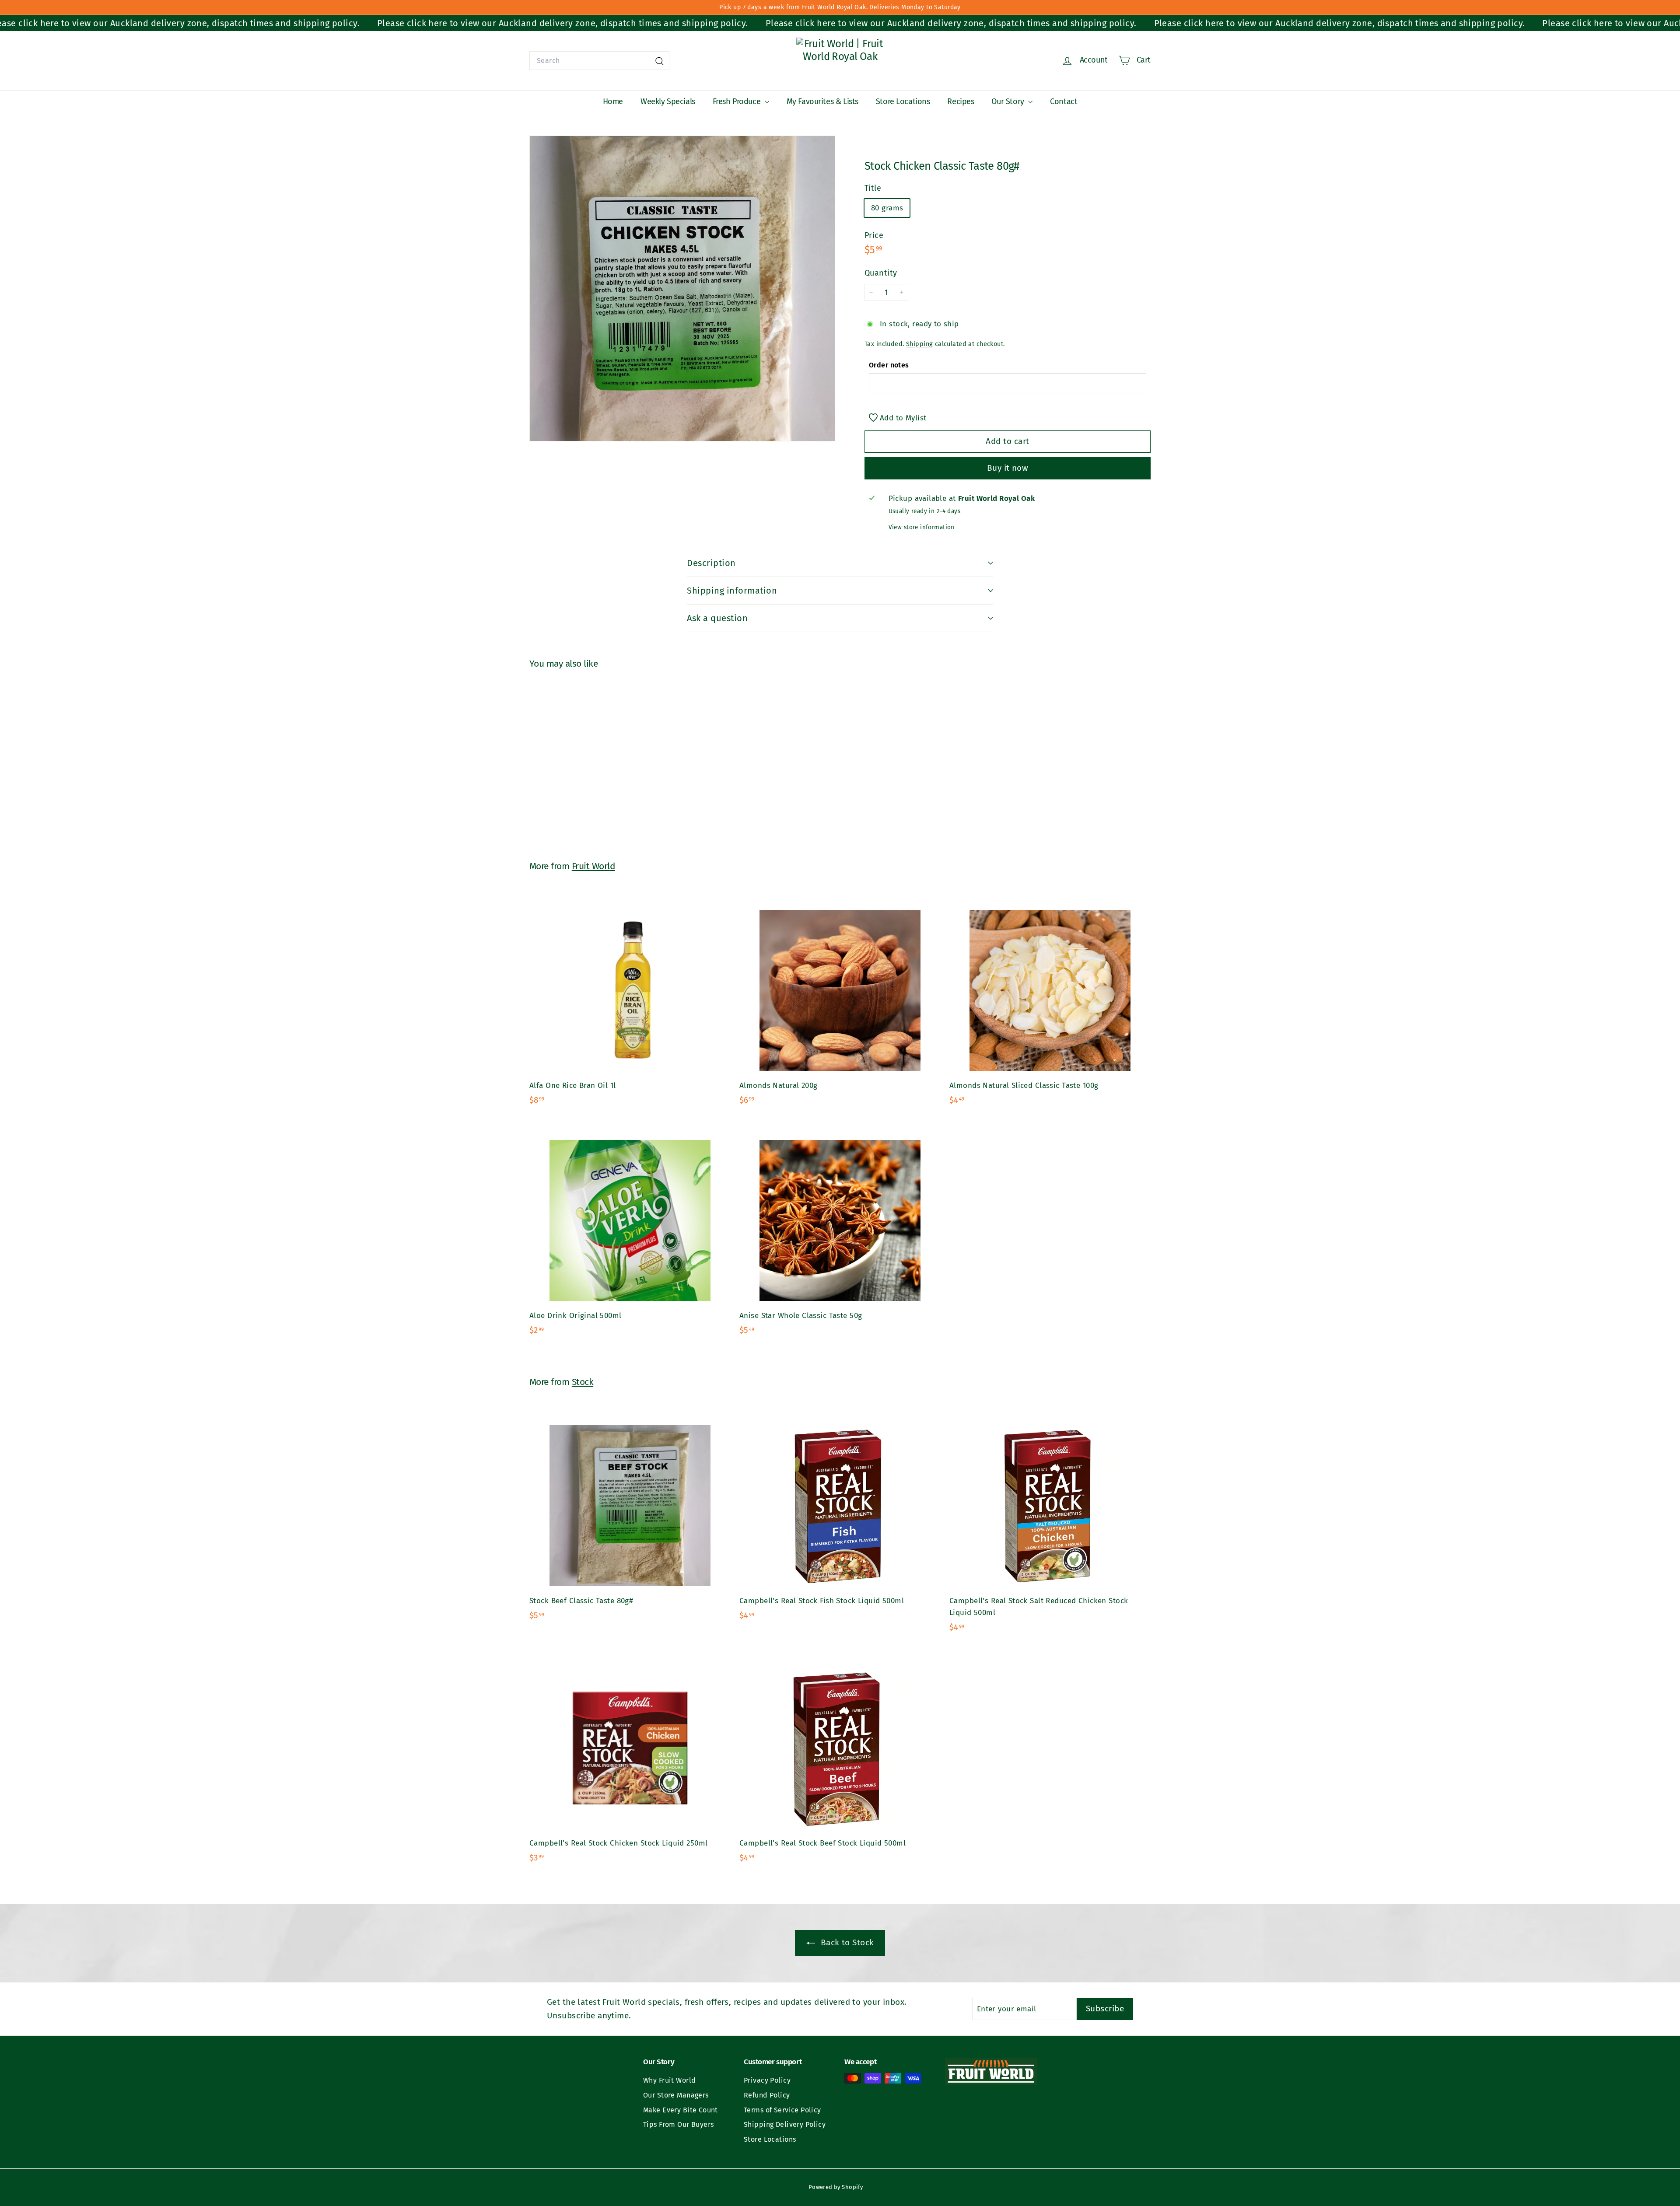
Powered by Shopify (836, 2187)
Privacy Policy (767, 2080)
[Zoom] (682, 288)
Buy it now (1008, 468)
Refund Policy (767, 2095)
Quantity (881, 273)
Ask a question (717, 618)
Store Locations (903, 101)
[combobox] (599, 61)
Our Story (1009, 101)
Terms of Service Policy (782, 2110)
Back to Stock (846, 1942)
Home (613, 101)
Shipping (919, 343)
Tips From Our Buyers (679, 2124)
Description (711, 563)
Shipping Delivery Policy (785, 2124)
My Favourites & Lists (822, 101)
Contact (1064, 101)
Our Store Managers (676, 2095)
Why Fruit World (669, 2080)
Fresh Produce (738, 101)
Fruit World (593, 866)
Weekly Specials (668, 101)
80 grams (887, 208)
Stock (583, 1382)
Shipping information (732, 591)
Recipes (961, 101)
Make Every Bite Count (681, 2110)
